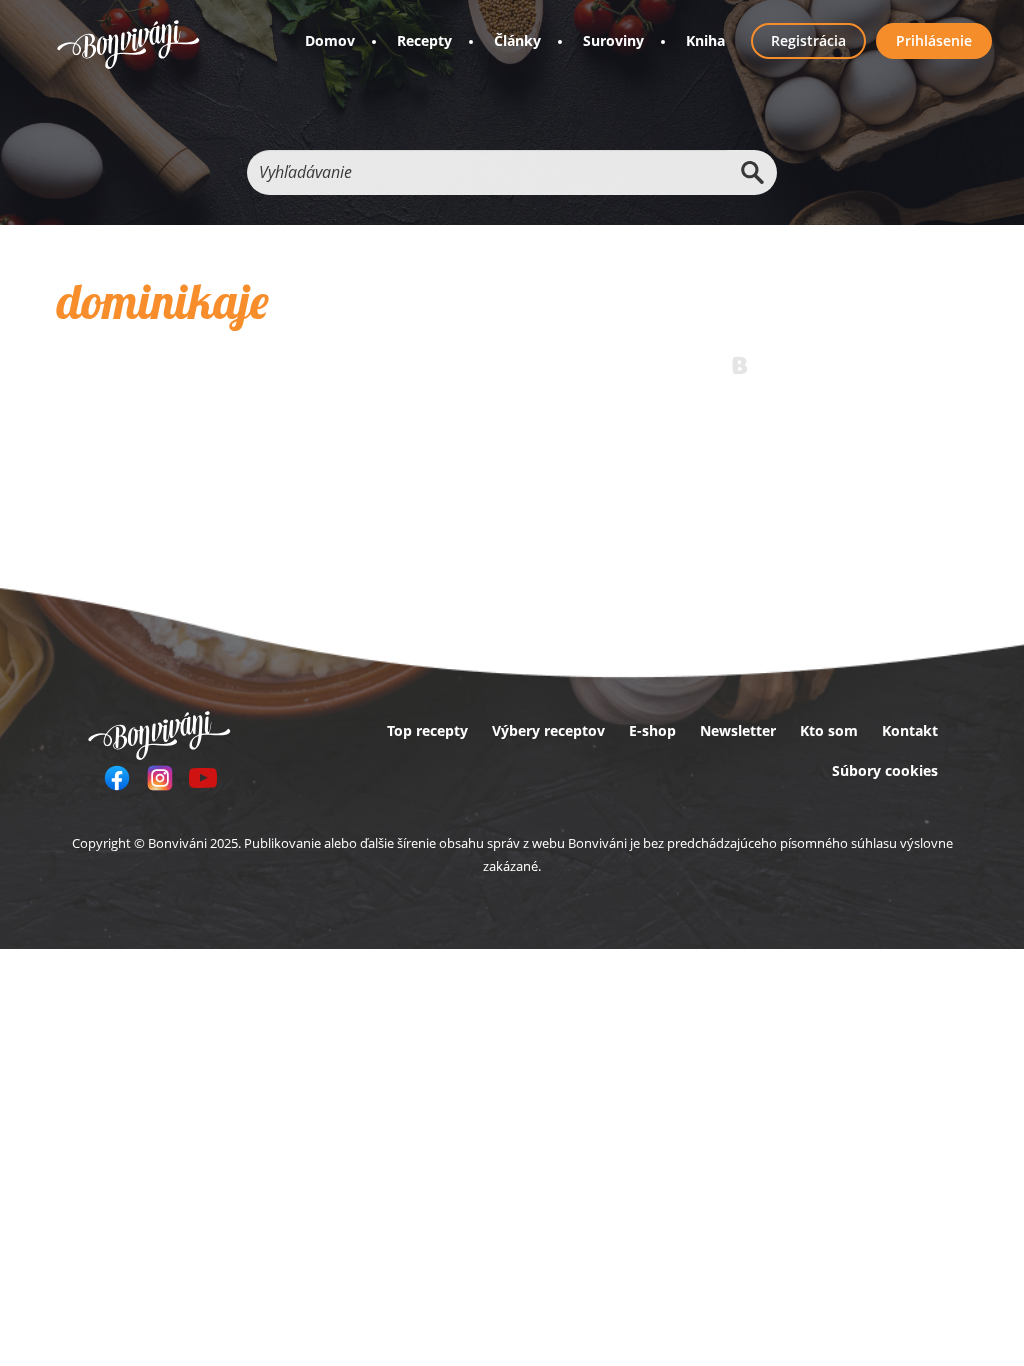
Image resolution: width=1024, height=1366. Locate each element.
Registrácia (808, 40)
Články (517, 40)
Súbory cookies (885, 770)
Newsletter (738, 730)
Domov (330, 40)
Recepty (424, 40)
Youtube (203, 778)
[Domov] (128, 44)
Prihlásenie (934, 40)
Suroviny (613, 40)
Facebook (117, 778)
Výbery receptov (548, 730)
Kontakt (910, 730)
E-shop (652, 730)
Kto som (829, 730)
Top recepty (427, 730)
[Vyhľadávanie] (752, 172)
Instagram (160, 778)
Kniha (705, 40)
